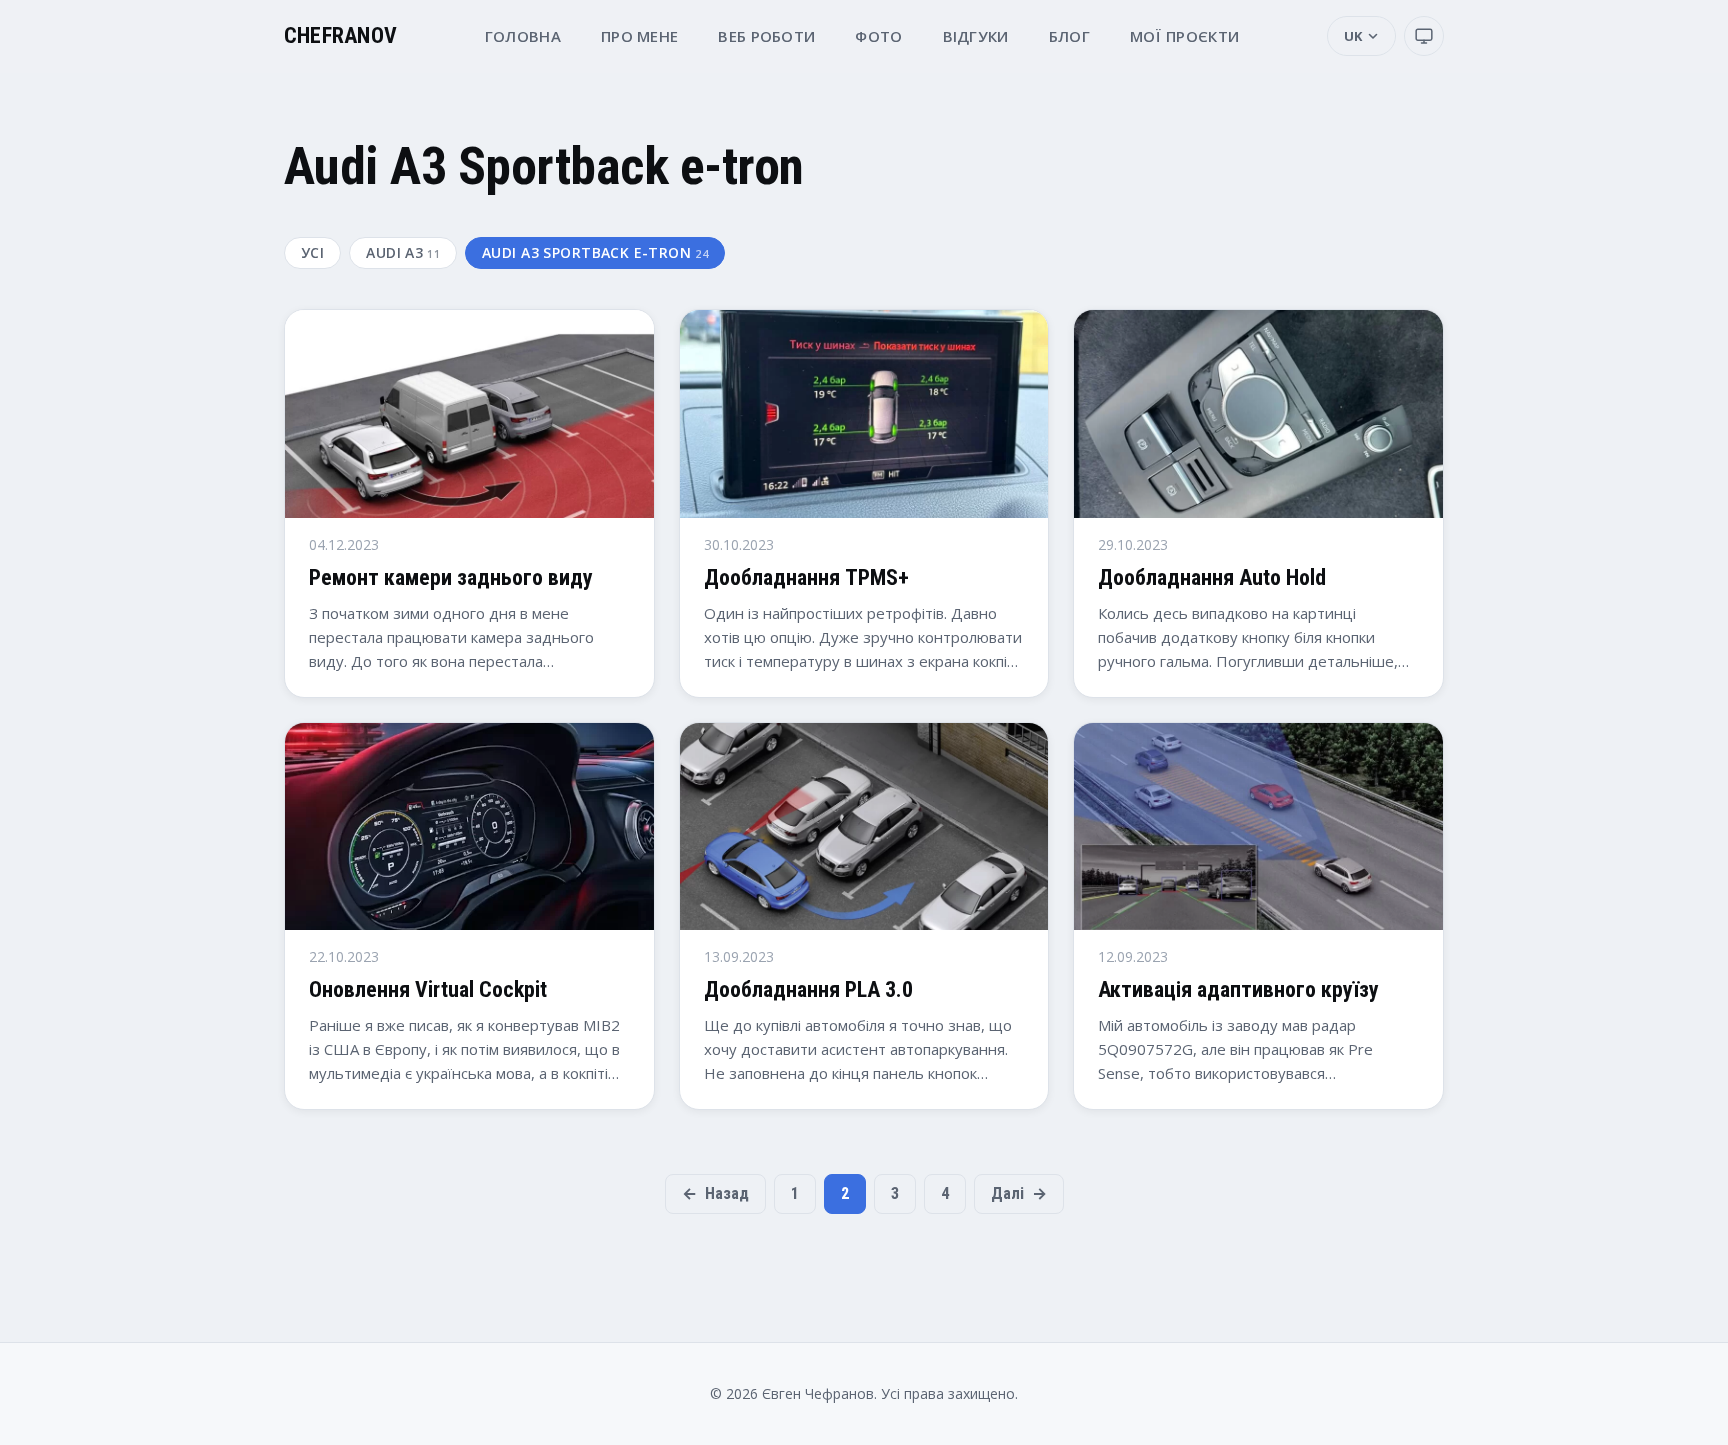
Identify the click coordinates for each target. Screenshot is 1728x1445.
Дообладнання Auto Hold (1212, 577)
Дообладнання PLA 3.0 (808, 989)
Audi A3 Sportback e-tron (595, 252)
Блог (1069, 36)
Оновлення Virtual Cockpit (428, 989)
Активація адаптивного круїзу (1238, 989)
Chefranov (340, 36)
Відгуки (976, 36)
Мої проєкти (1184, 36)
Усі (312, 252)
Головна (523, 36)
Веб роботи (766, 36)
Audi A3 (403, 252)
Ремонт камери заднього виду (451, 577)
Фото (878, 36)
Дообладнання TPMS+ (806, 577)
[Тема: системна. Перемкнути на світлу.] (1424, 36)
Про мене (639, 36)
